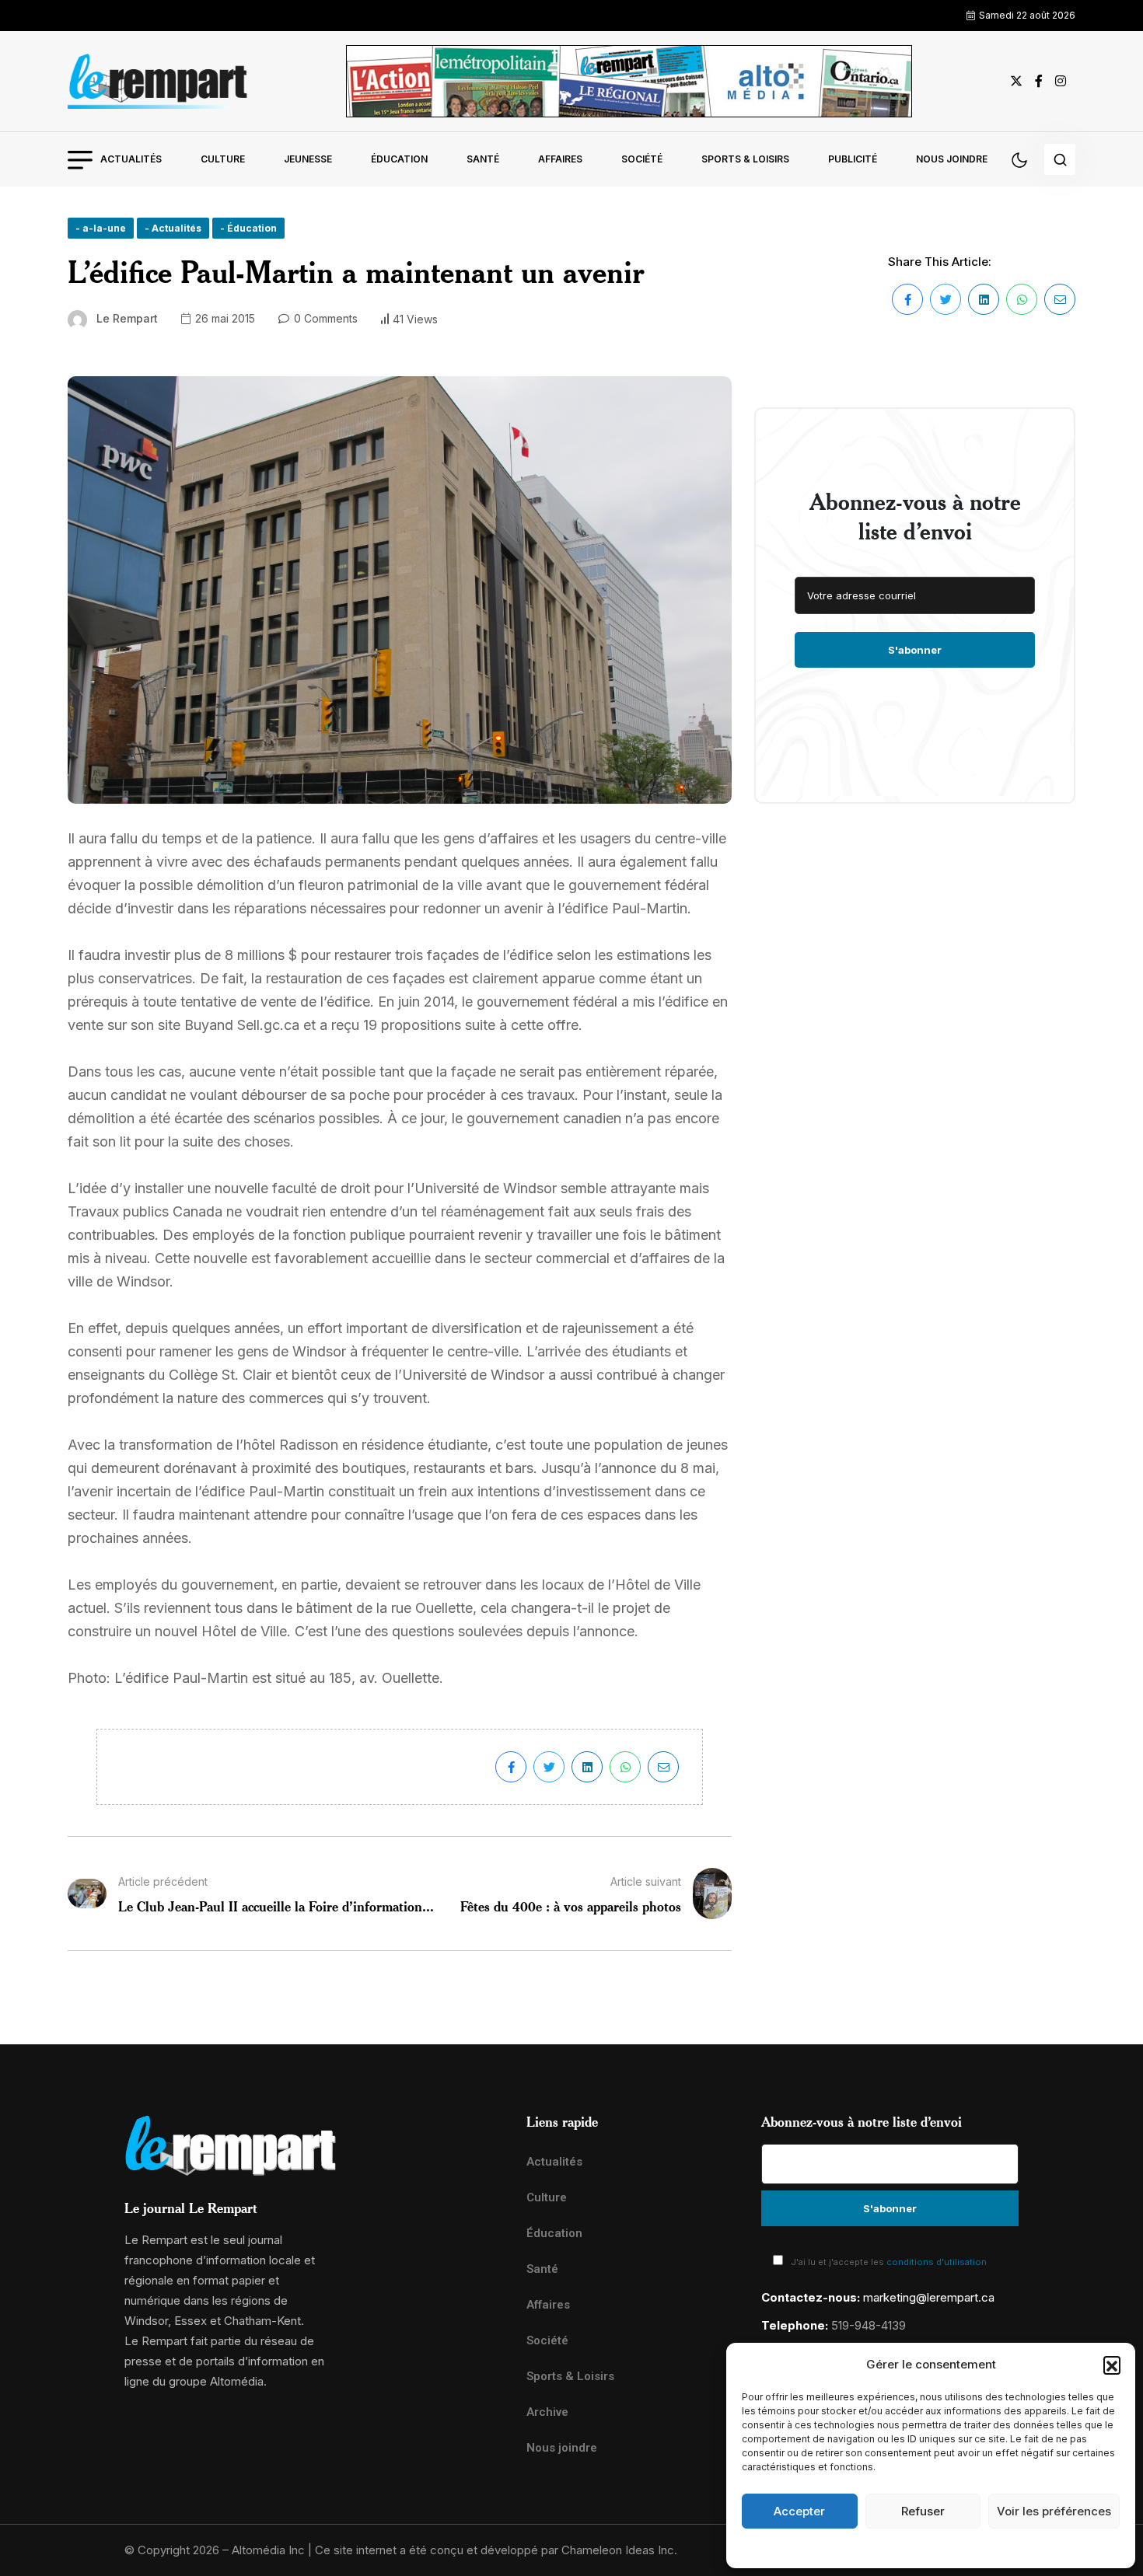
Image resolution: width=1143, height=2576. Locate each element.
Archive (547, 2412)
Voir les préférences (1054, 2511)
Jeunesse (308, 159)
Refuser (923, 2511)
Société (642, 159)
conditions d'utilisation (937, 2262)
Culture (223, 159)
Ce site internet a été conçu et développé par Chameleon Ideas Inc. (496, 2550)
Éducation (399, 159)
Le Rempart (127, 318)
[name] (158, 81)
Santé (483, 159)
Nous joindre (952, 159)
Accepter (799, 2511)
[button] (1112, 2365)
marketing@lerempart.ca (929, 2297)
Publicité (853, 159)
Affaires (560, 159)
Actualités (131, 159)
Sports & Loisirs (745, 159)
